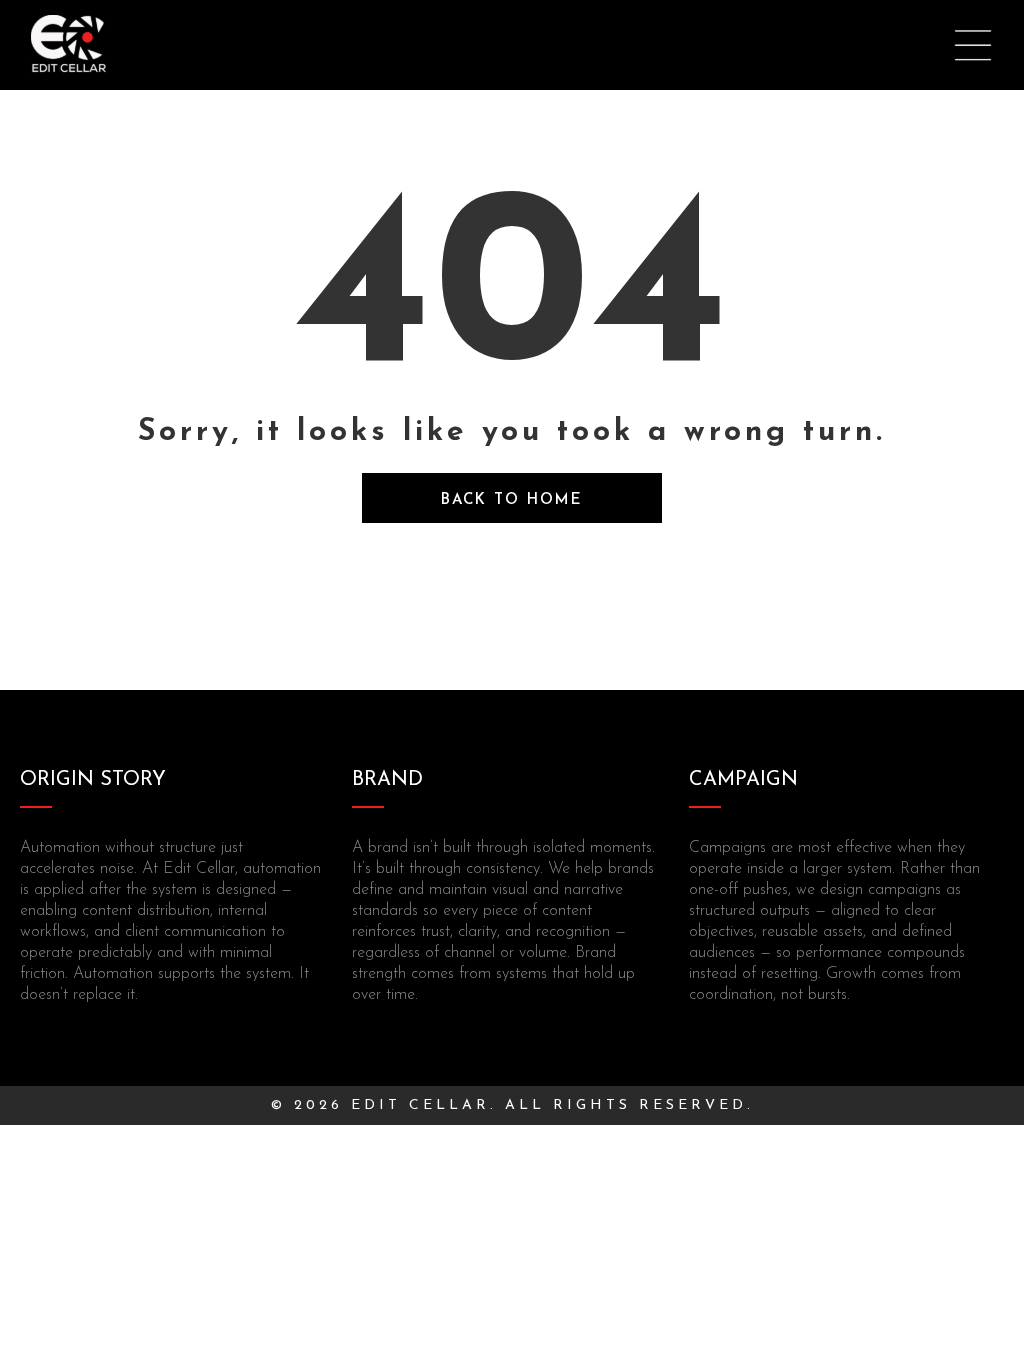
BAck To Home (512, 500)
